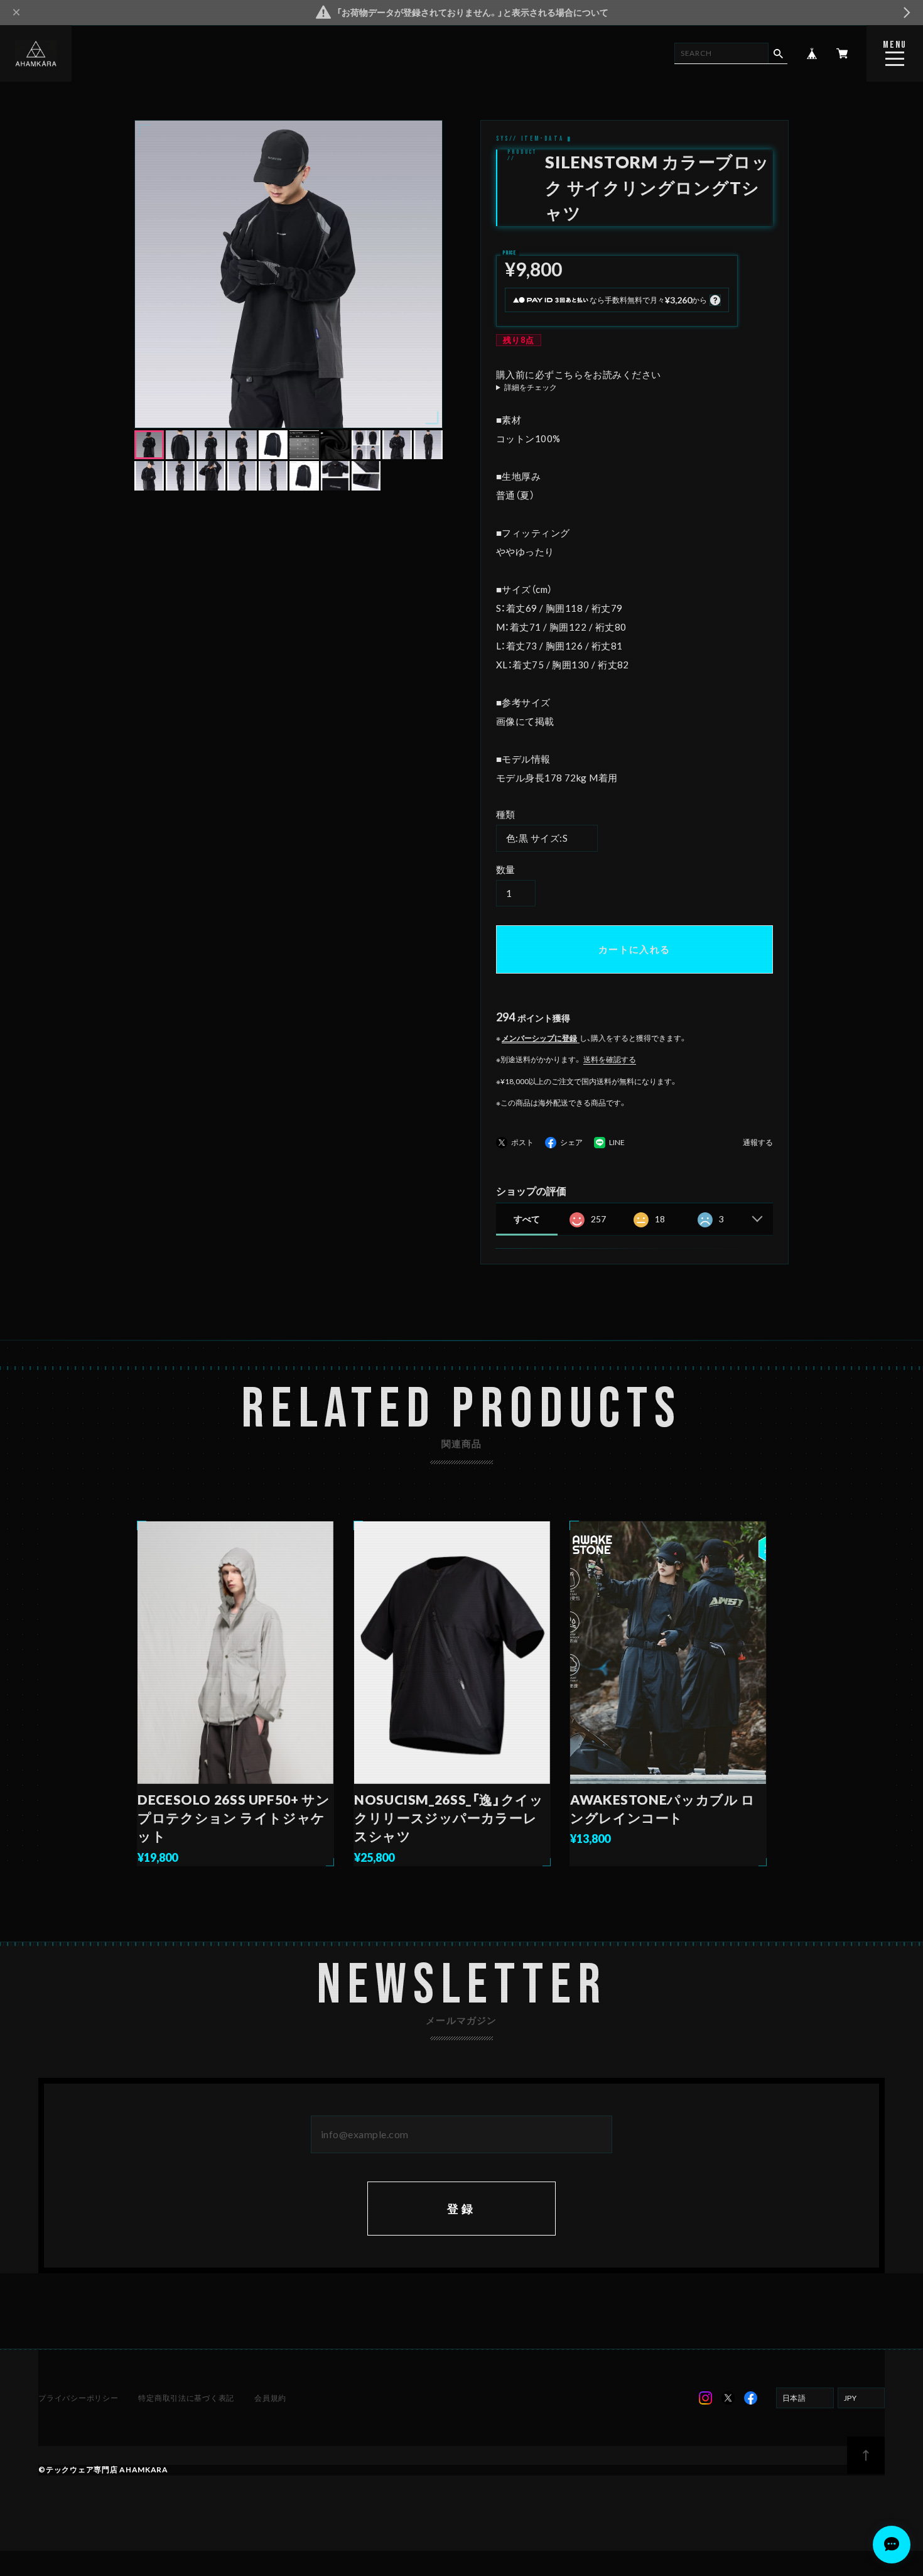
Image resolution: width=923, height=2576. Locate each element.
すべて (527, 1219)
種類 (506, 814)
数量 (506, 869)
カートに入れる (634, 949)
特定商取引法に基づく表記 (186, 2398)
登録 (462, 2209)
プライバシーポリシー (78, 2398)
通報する (758, 1143)
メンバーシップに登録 (539, 1038)
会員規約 (270, 2398)
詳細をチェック (531, 388)
